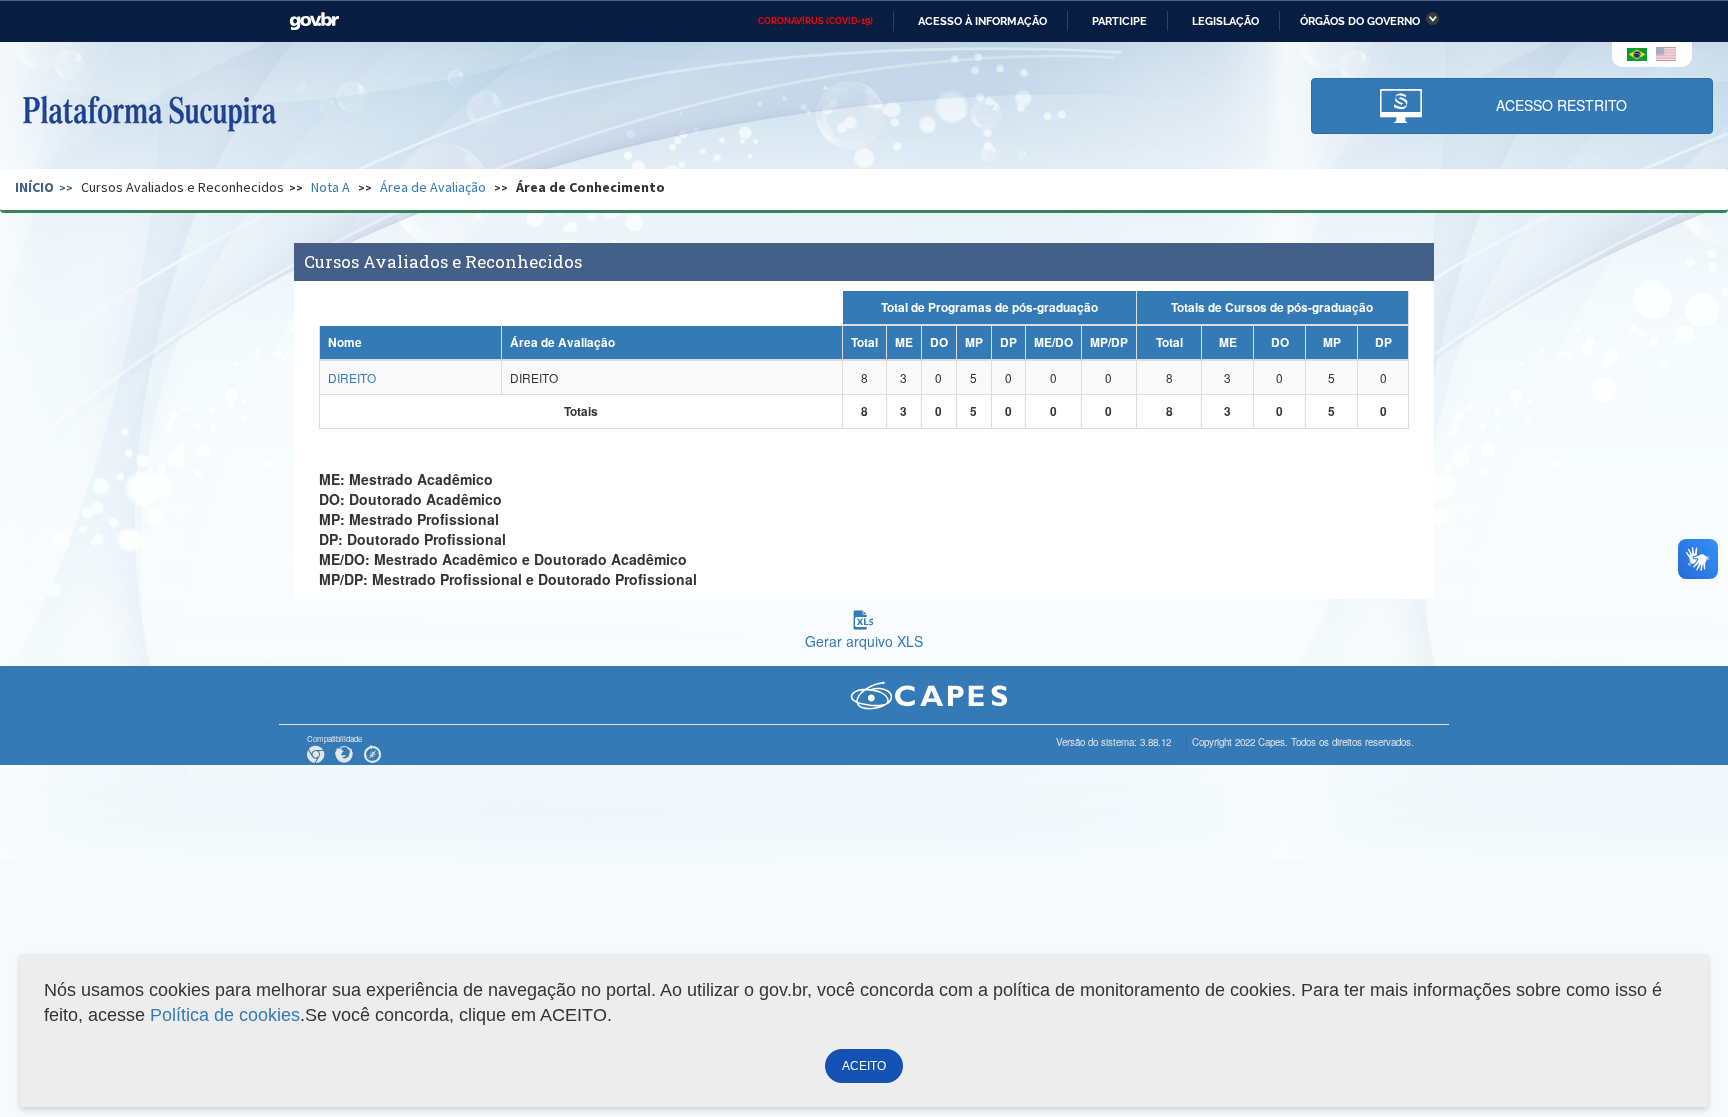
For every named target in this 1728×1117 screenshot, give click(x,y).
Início (34, 187)
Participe (1119, 21)
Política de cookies (225, 1015)
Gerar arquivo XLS (864, 641)
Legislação (1225, 21)
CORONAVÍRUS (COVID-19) (815, 21)
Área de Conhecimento (590, 187)
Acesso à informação (982, 21)
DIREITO (352, 377)
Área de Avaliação (433, 187)
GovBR (314, 21)
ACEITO (864, 1066)
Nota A (330, 187)
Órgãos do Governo (1360, 21)
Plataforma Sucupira (149, 111)
